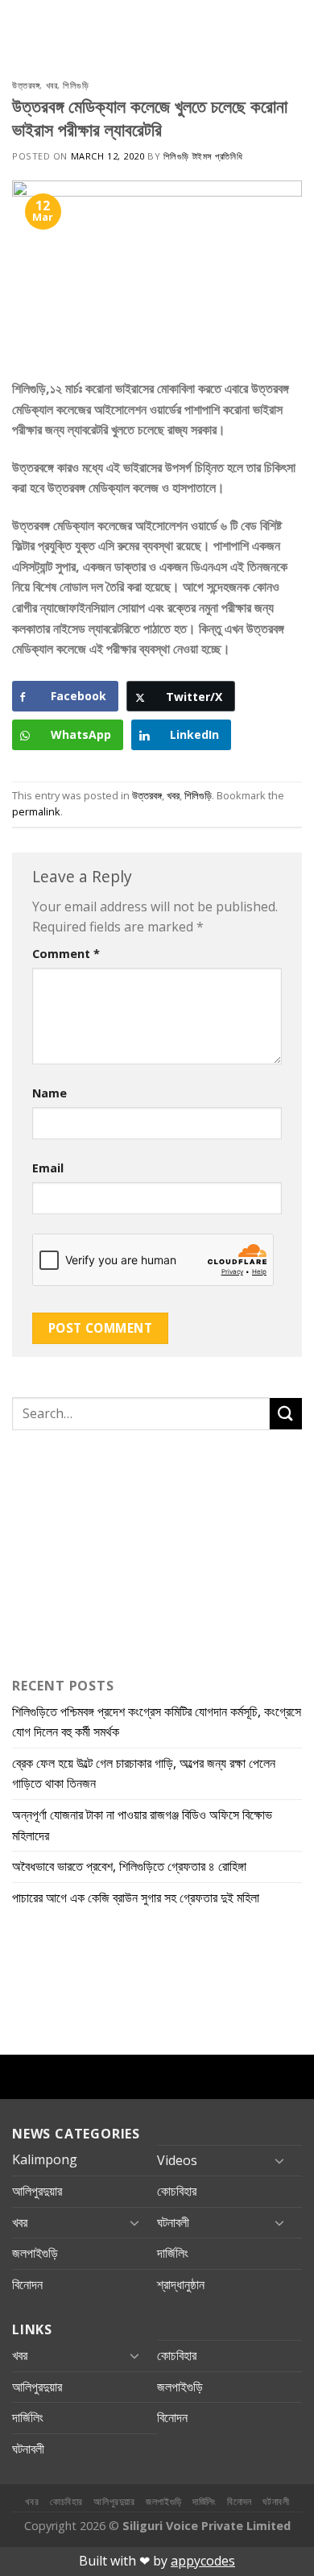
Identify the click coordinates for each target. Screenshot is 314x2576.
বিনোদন (27, 2284)
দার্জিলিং (173, 2253)
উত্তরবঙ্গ (26, 85)
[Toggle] (279, 2160)
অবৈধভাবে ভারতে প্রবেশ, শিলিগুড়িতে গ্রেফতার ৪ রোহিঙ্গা (129, 1866)
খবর (52, 85)
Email (48, 1168)
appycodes (203, 2561)
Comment (66, 954)
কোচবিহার (177, 2191)
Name (50, 1093)
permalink (36, 811)
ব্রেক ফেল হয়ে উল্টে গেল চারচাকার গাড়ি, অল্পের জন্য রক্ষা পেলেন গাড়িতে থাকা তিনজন (144, 1773)
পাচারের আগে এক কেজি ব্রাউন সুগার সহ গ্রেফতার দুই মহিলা (136, 1898)
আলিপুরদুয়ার (37, 2191)
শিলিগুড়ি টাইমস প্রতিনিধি (203, 156)
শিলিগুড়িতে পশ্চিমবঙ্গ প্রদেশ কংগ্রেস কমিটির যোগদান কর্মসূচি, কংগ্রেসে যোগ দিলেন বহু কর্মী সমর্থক (157, 1722)
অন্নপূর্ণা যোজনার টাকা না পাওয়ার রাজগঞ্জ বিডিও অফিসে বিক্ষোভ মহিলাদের (142, 1825)
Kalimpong (45, 2159)
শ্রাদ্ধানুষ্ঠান (181, 2284)
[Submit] (286, 1414)
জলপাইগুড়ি (35, 2253)
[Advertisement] (113, 1550)
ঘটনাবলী (173, 2222)
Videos (177, 2160)
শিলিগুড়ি (76, 85)
